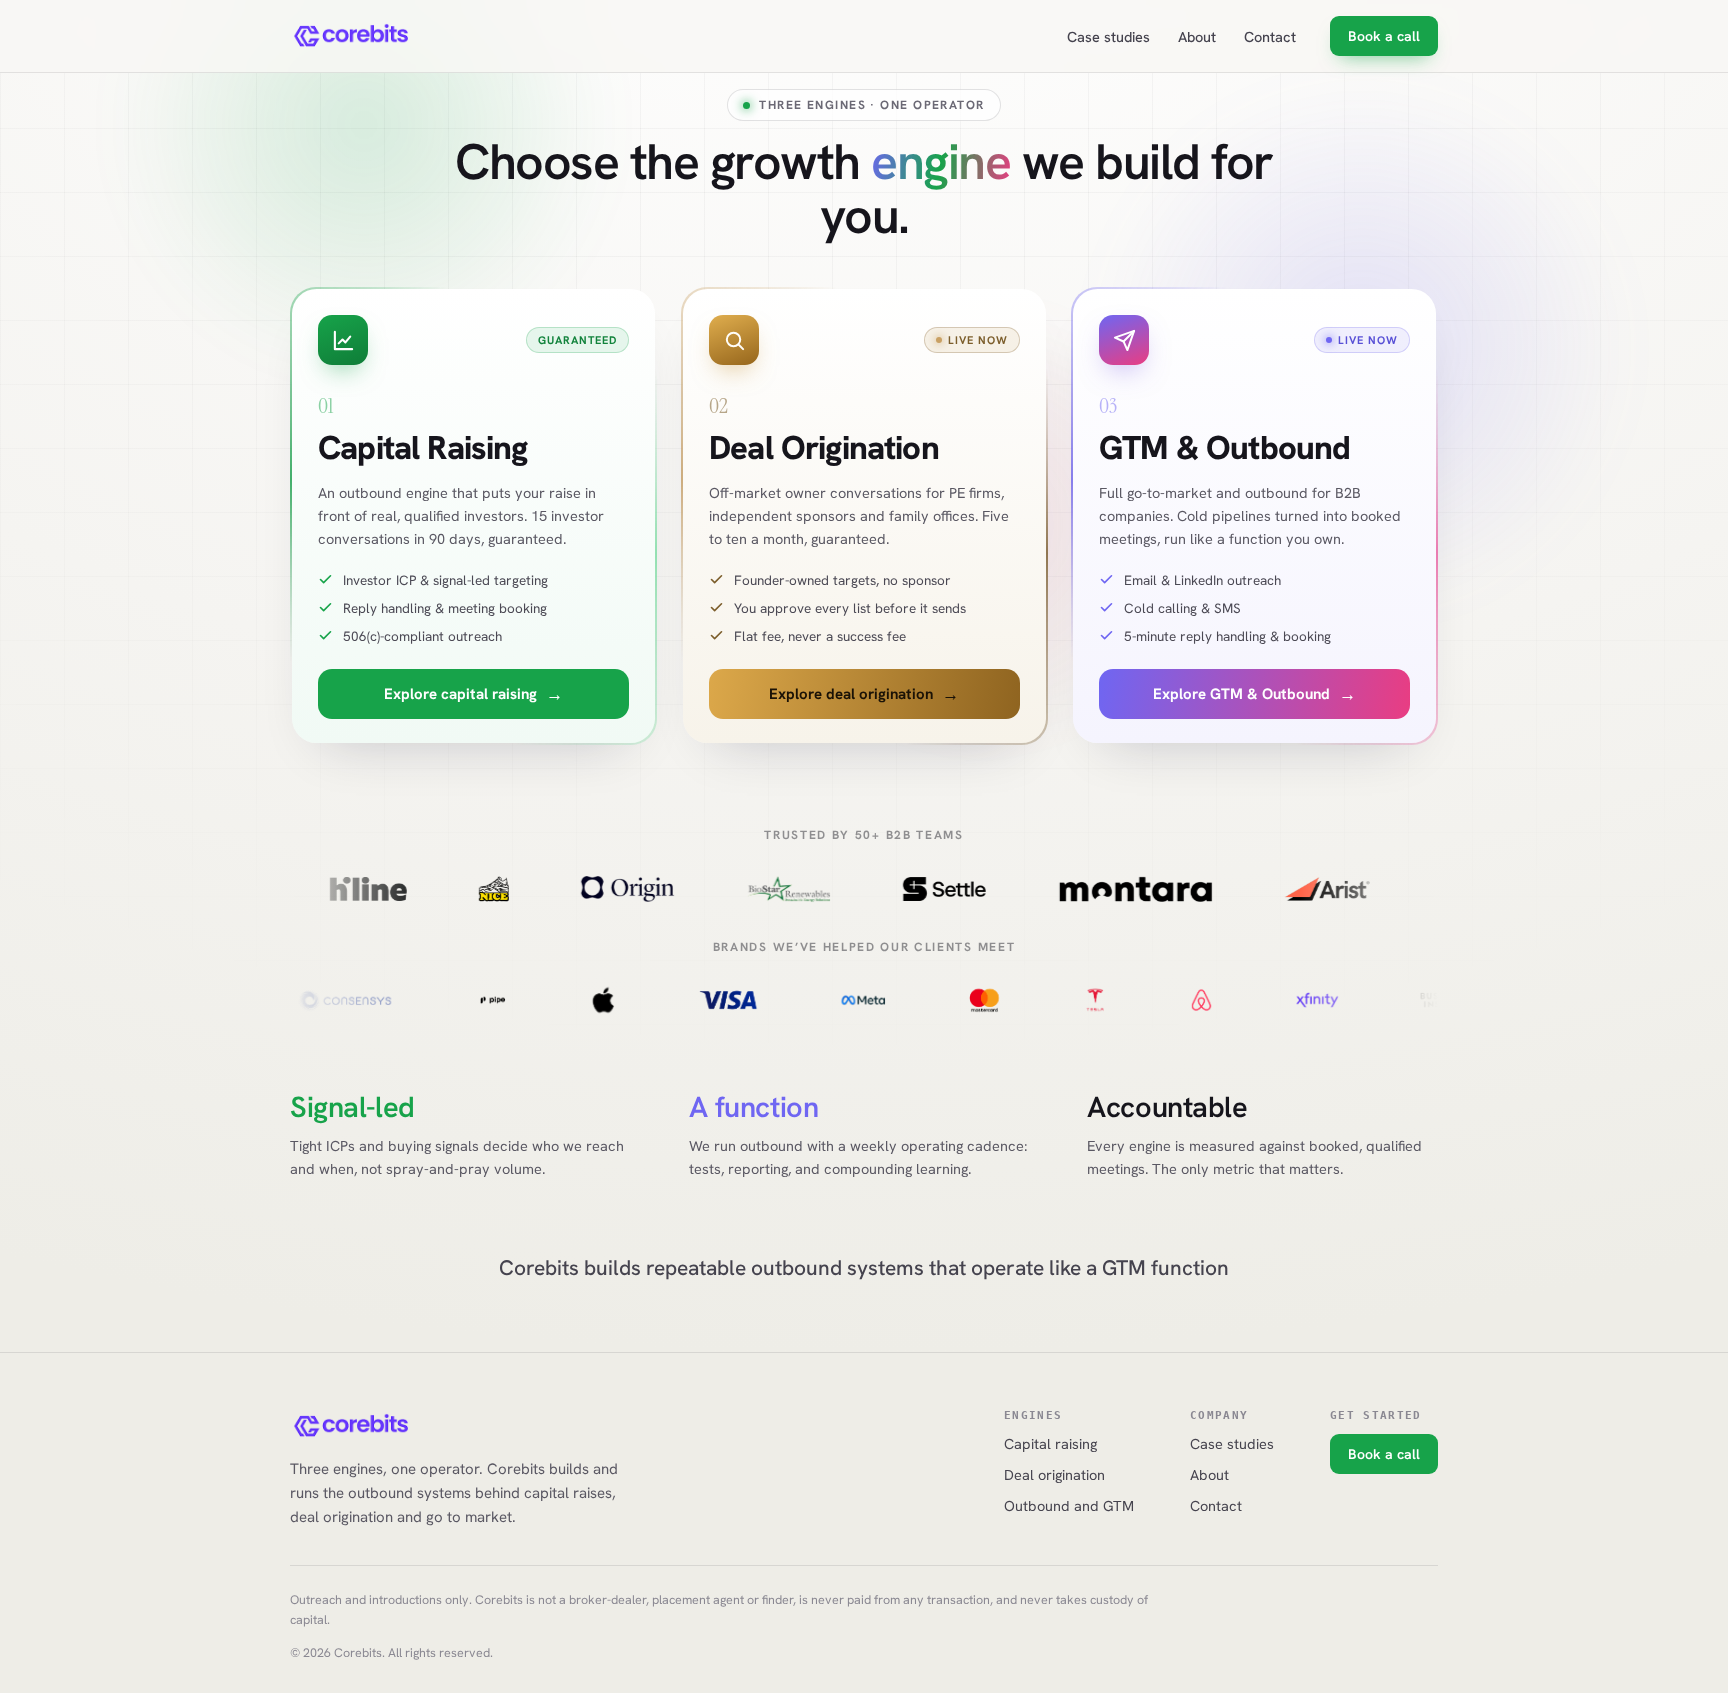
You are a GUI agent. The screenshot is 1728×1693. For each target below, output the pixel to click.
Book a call (1384, 36)
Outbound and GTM (1069, 1505)
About (1197, 36)
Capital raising (1050, 1443)
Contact (1270, 36)
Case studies (1108, 36)
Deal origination (1054, 1474)
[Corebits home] (352, 36)
